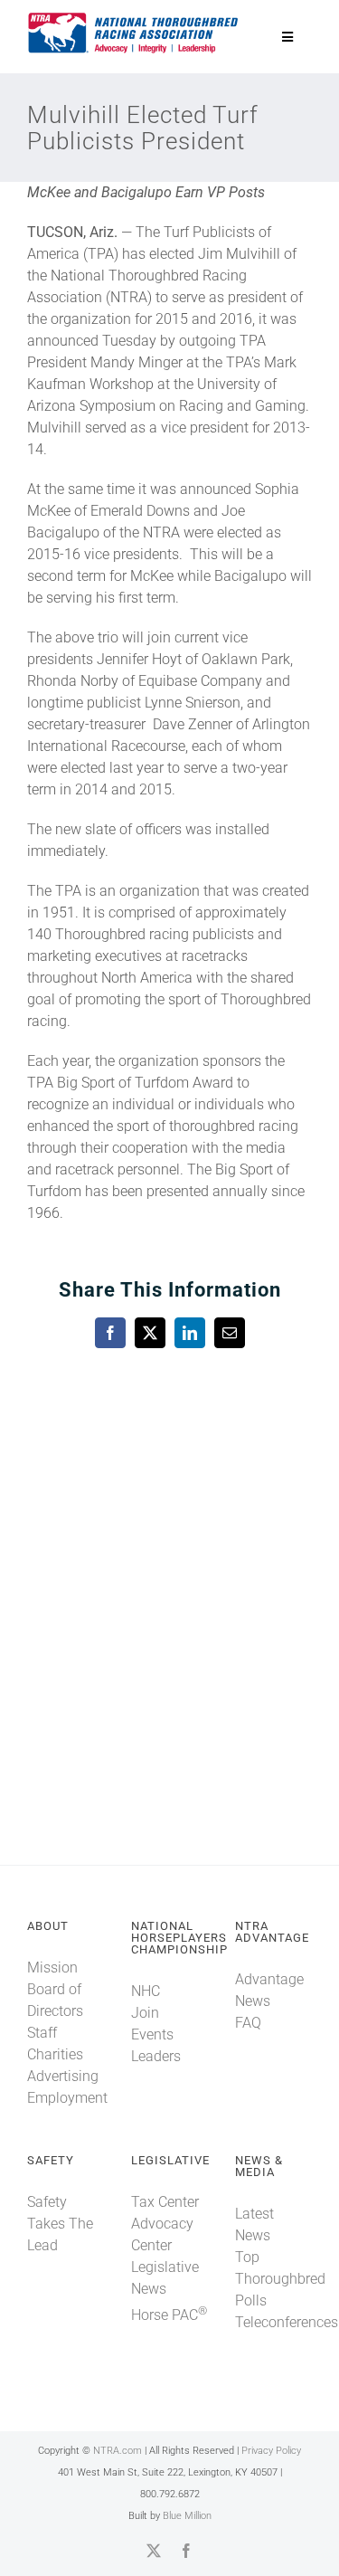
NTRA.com (118, 2451)
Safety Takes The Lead (60, 2224)
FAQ (248, 2023)
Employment (67, 2098)
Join (145, 2013)
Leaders (156, 2056)
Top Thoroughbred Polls (280, 2279)
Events (152, 2034)
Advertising (63, 2076)
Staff (42, 2033)
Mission (52, 1968)
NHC (146, 1991)
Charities (55, 2054)
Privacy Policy (271, 2451)
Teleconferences (287, 2322)
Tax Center (165, 2202)
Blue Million (187, 2516)
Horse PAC (169, 2315)
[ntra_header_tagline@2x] (134, 18)
